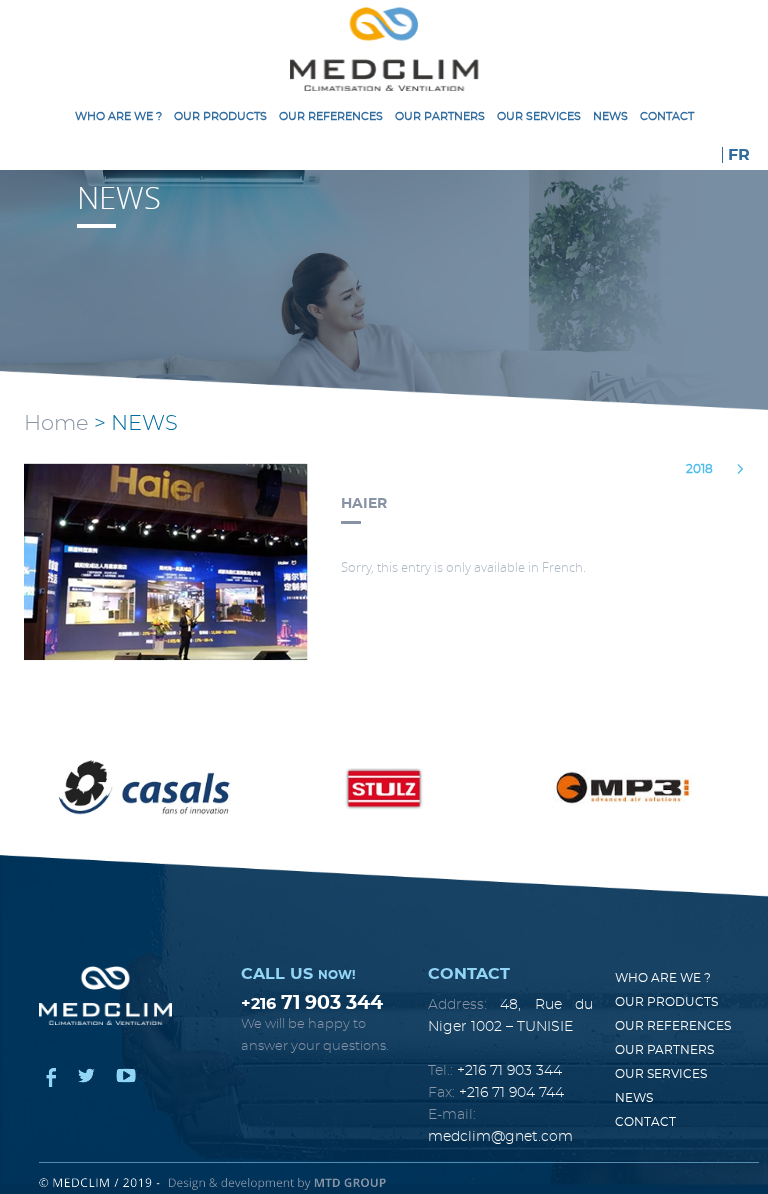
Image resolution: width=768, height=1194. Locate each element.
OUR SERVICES (539, 116)
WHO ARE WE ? (118, 116)
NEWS (610, 116)
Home (56, 423)
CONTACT (667, 116)
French (562, 567)
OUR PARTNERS (440, 116)
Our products (220, 116)
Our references (331, 116)
